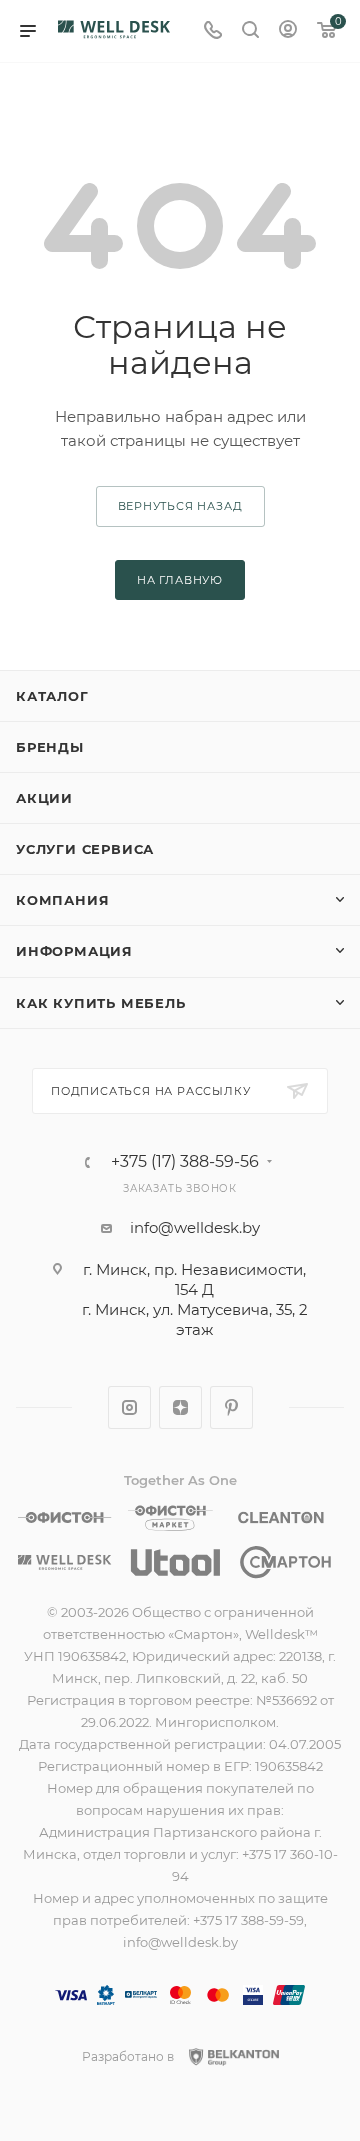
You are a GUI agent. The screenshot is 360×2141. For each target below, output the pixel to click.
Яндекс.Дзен (180, 1407)
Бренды (50, 747)
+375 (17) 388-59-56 (185, 1162)
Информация (74, 951)
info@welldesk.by (195, 1227)
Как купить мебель (101, 1003)
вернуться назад (180, 506)
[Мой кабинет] (288, 31)
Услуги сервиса (85, 849)
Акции (44, 798)
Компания (62, 900)
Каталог (52, 696)
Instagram (129, 1407)
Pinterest (231, 1407)
